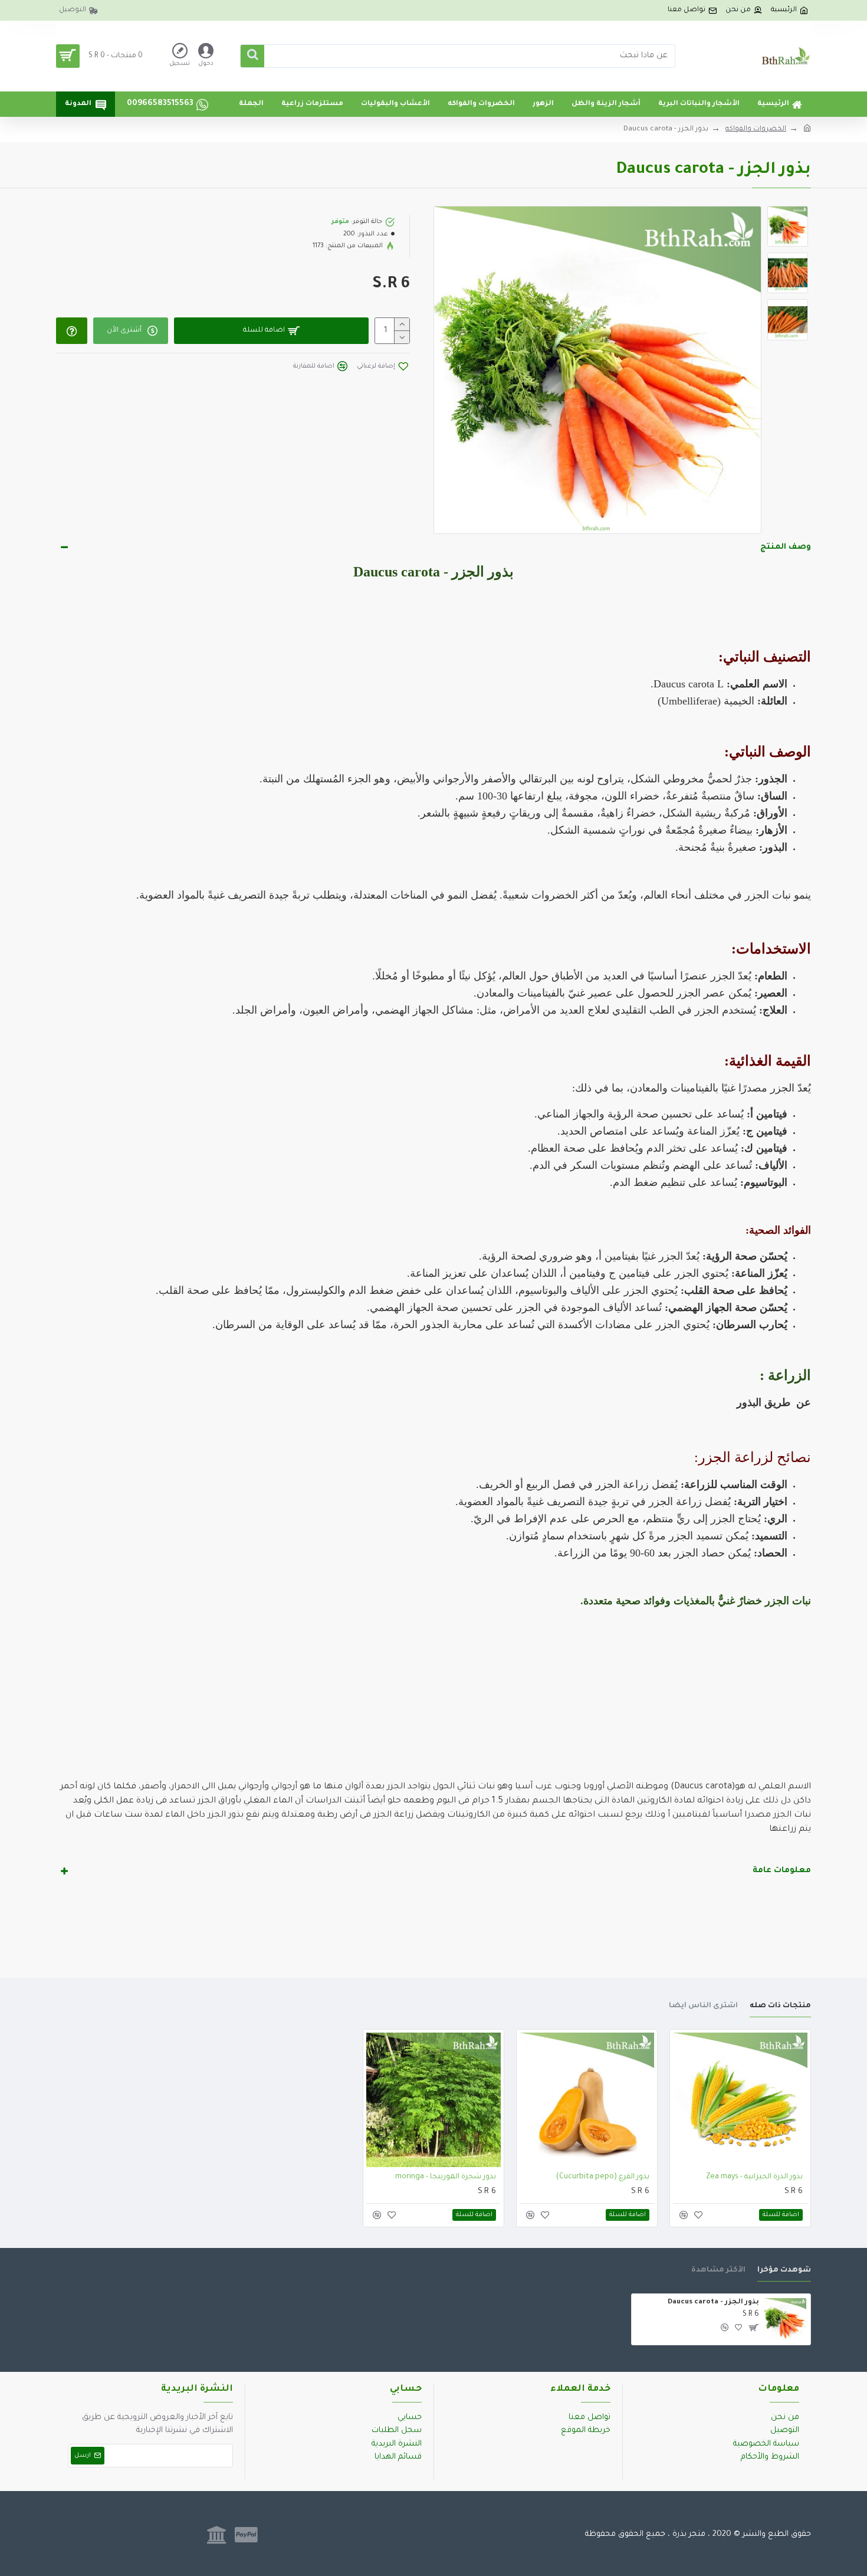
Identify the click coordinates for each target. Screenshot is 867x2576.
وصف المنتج (786, 547)
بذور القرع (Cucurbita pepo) (603, 2177)
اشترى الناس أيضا (703, 2006)
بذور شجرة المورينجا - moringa (446, 2177)
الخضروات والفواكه (756, 130)
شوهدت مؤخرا (784, 2270)
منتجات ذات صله (780, 2006)
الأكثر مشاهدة (718, 2270)
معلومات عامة (782, 1871)
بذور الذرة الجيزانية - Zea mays (754, 2177)
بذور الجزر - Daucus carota (713, 2303)
